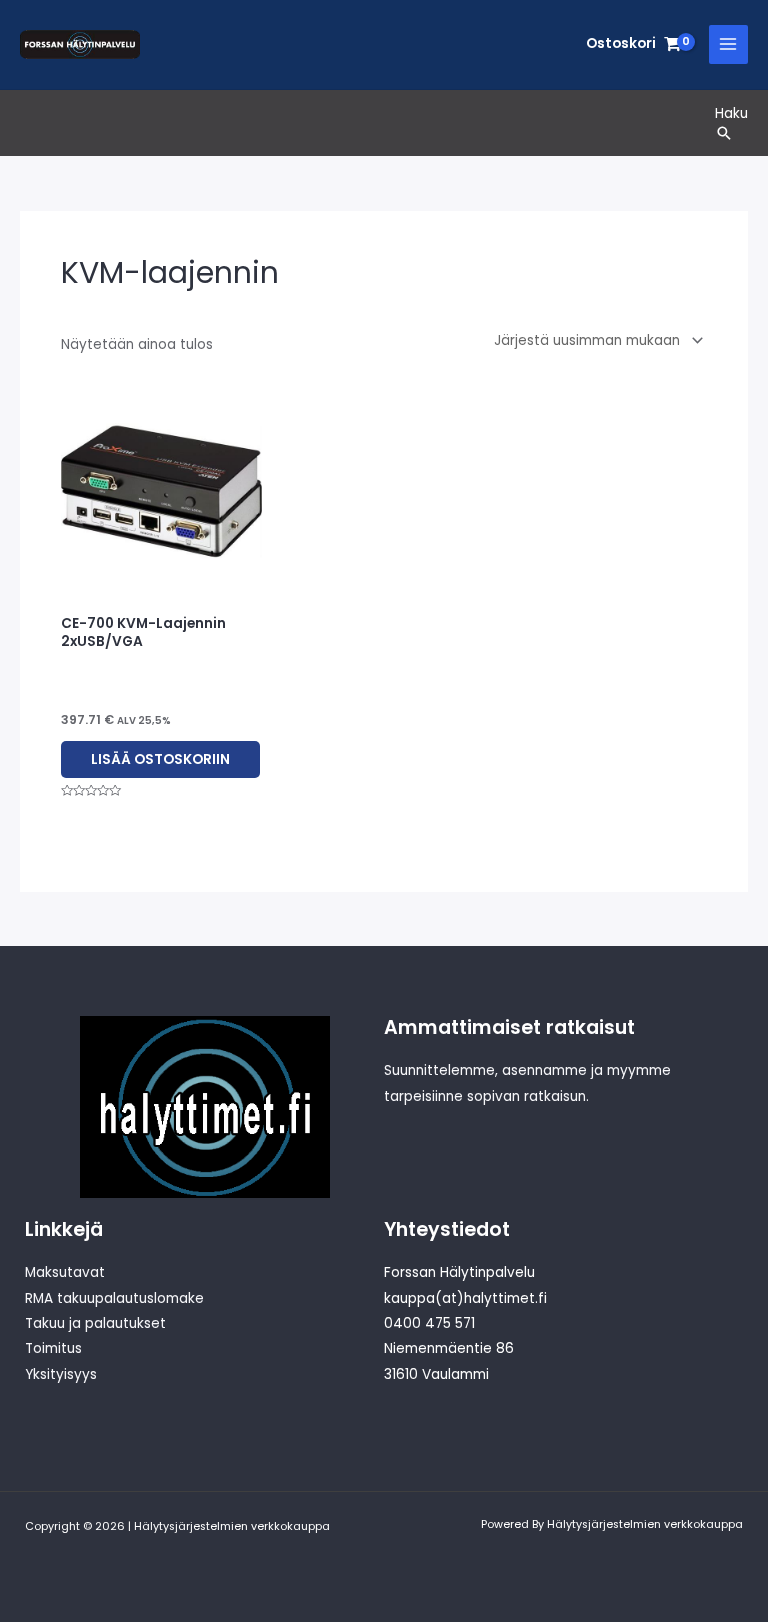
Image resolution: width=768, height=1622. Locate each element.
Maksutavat (65, 1272)
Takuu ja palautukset (95, 1323)
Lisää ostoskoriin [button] (160, 759)
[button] (731, 133)
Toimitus (53, 1348)
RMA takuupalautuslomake (114, 1298)
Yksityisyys (61, 1374)
